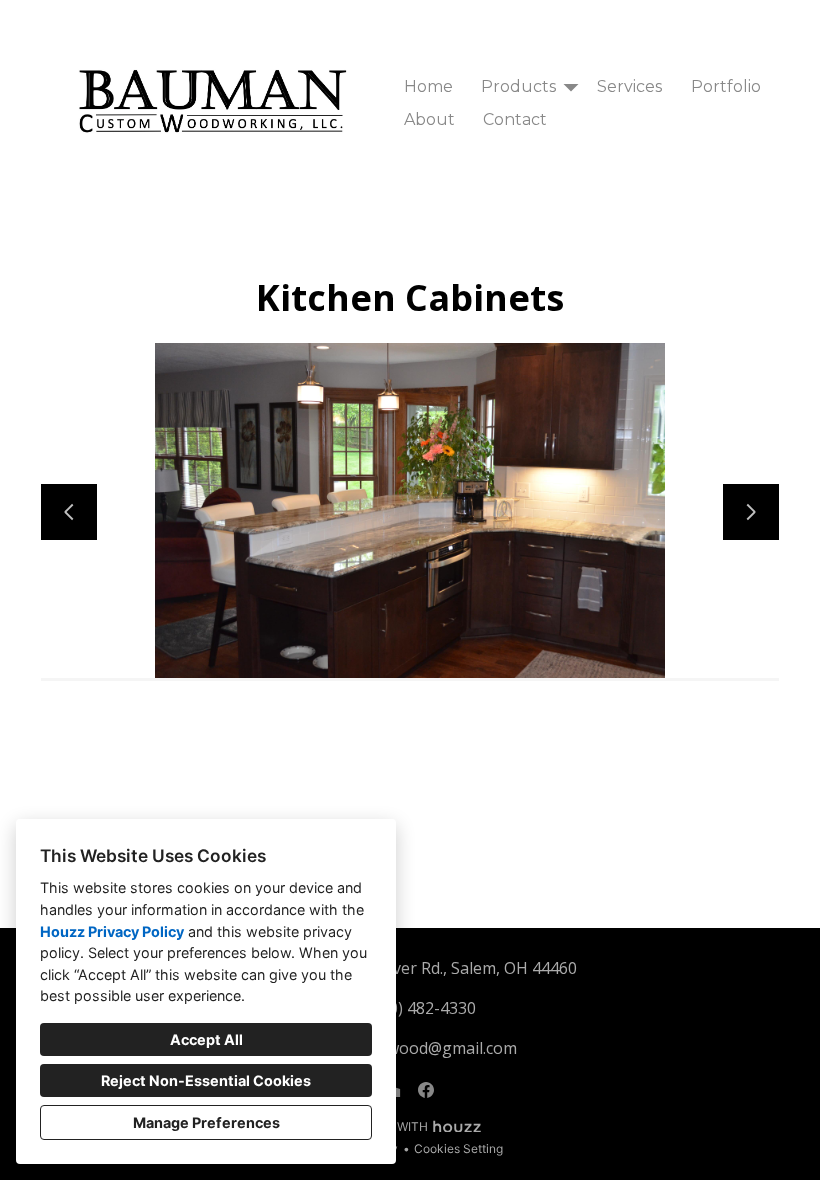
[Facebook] (426, 1090)
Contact (515, 119)
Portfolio (726, 86)
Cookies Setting (458, 1148)
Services (629, 86)
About (429, 119)
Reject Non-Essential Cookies (206, 1080)
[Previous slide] (69, 512)
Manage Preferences (206, 1122)
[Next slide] (751, 512)
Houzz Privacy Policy (112, 931)
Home (428, 86)
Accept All (206, 1039)
